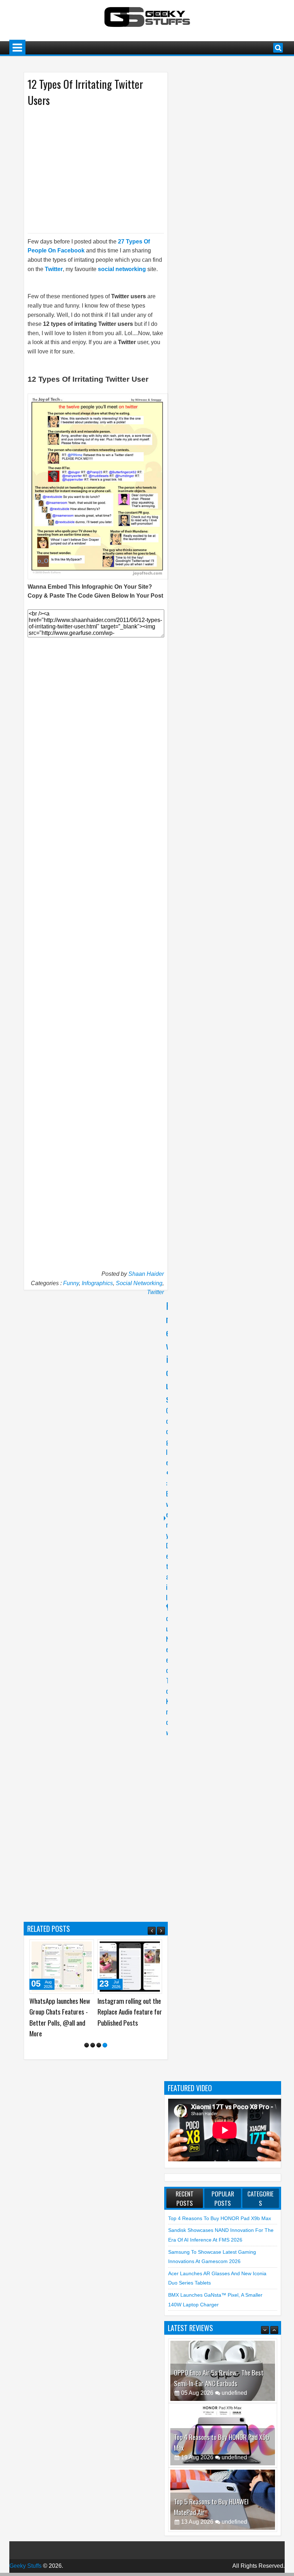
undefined (234, 2382)
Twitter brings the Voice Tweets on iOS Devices (128, 2006)
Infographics (97, 1283)
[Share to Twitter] (78, 1948)
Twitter (155, 1292)
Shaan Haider (146, 1274)
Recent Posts (185, 2187)
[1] (87, 2034)
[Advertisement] (89, 169)
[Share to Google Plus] (86, 1948)
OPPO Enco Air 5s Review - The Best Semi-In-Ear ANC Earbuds (219, 2367)
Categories (260, 2187)
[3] (99, 2034)
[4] (105, 2034)
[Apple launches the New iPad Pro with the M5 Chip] (62, 1967)
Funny (71, 1283)
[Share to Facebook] (70, 1948)
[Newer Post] (165, 1606)
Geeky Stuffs (25, 2555)
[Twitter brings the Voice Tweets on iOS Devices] (130, 1967)
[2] (93, 2034)
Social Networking (139, 1283)
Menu (17, 48)
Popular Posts (223, 2187)
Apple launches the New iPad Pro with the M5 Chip (59, 2012)
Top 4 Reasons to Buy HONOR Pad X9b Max (220, 2208)
